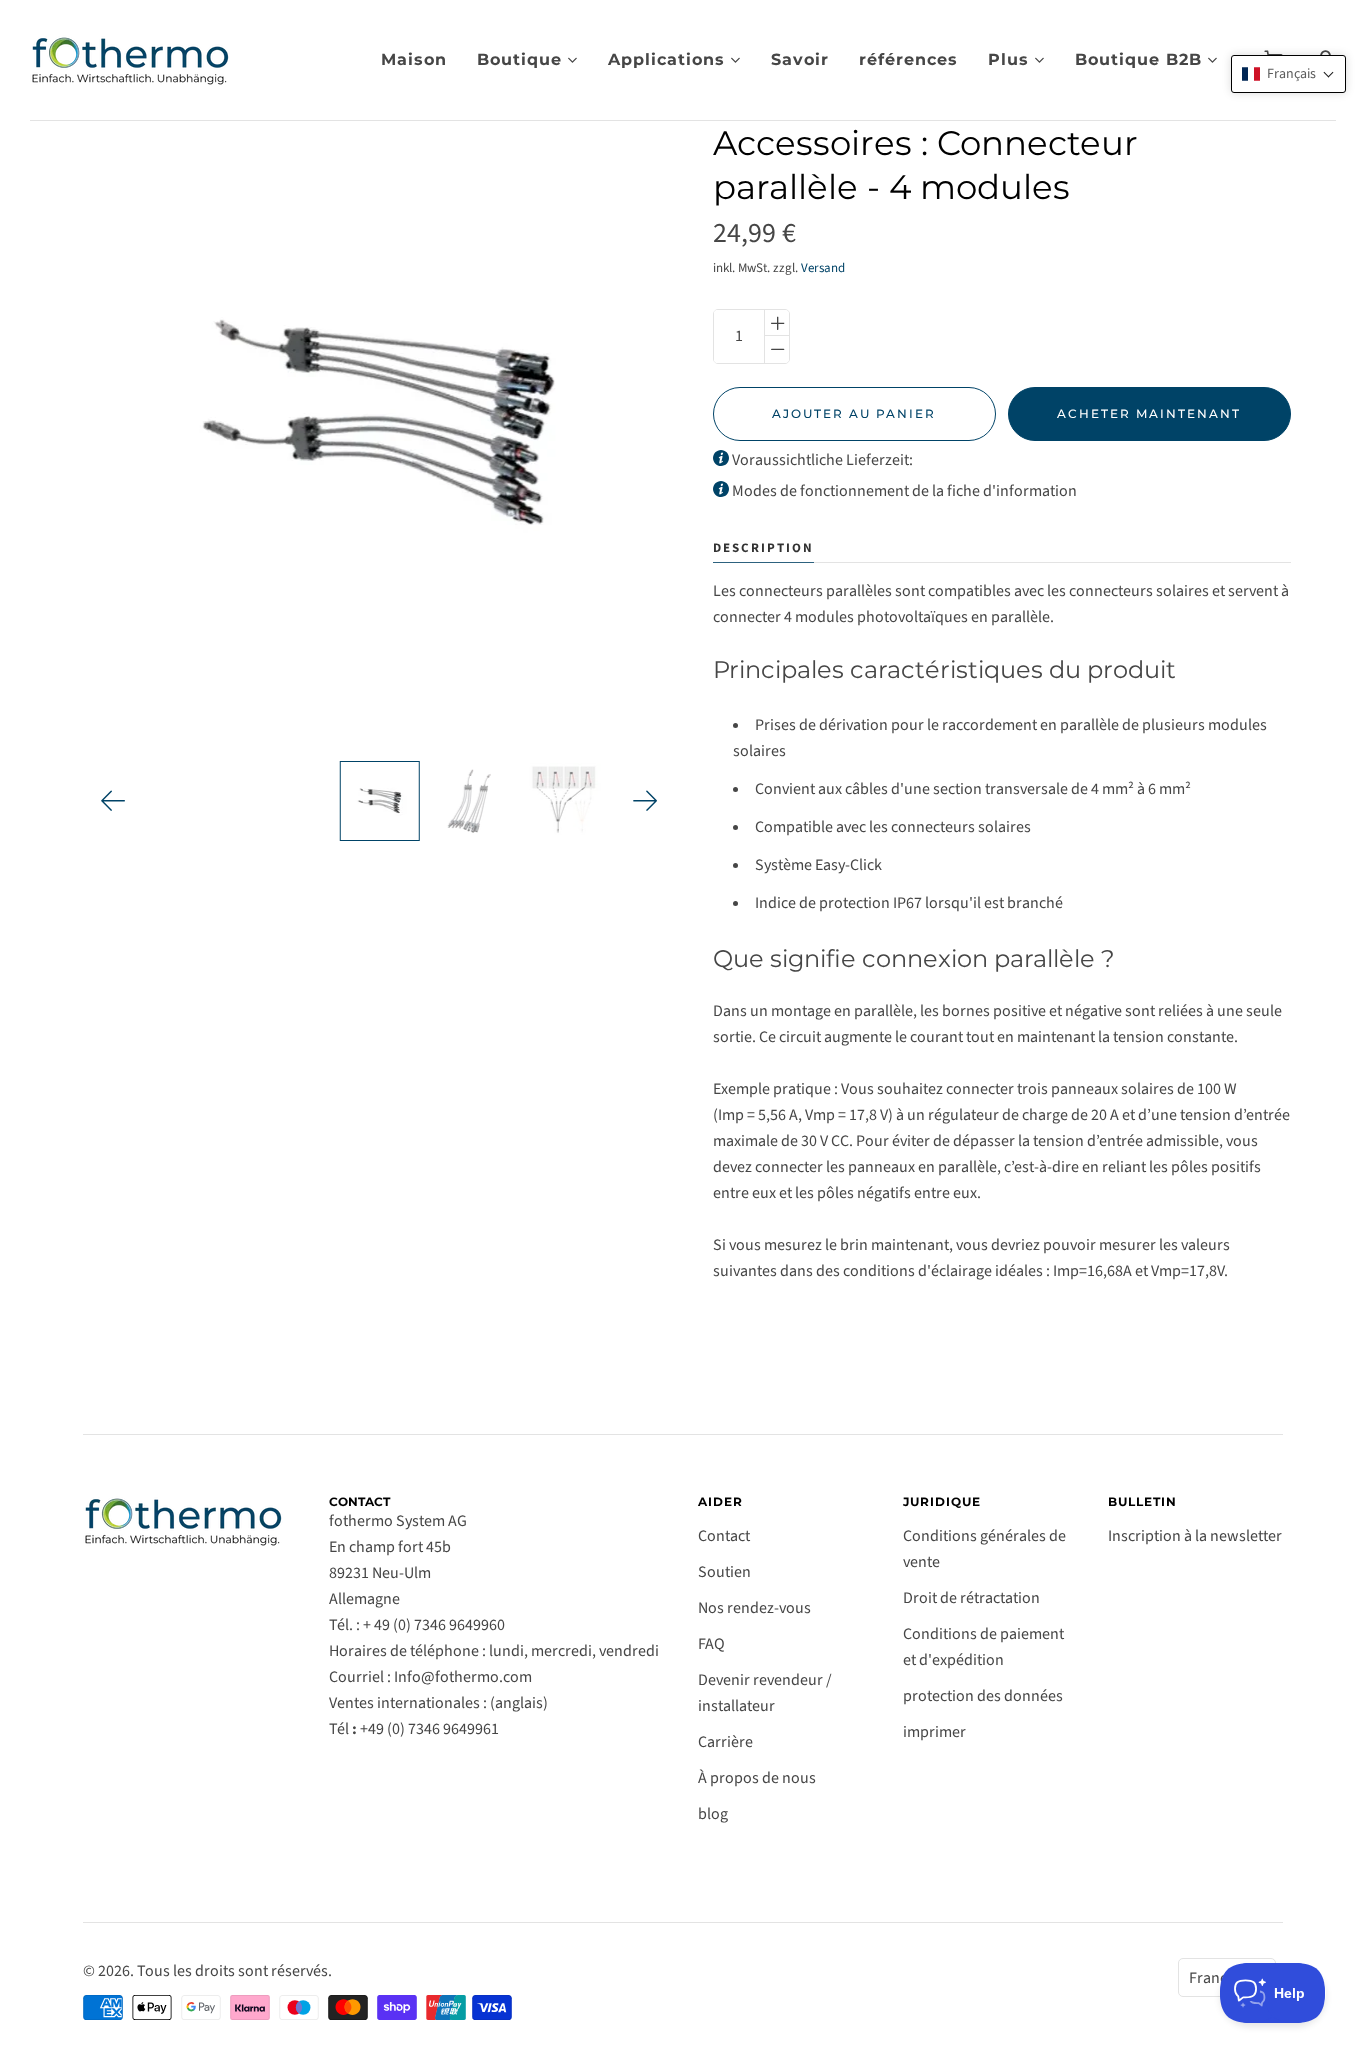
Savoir (800, 59)
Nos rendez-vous (754, 1608)
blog (713, 1814)
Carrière (725, 1742)
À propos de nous (757, 1778)
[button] (1288, 74)
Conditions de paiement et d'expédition (983, 1647)
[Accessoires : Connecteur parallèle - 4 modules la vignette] (379, 801)
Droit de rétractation (971, 1598)
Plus (1008, 59)
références (908, 59)
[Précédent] (113, 801)
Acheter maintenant (1149, 413)
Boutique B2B (1138, 59)
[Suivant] (645, 801)
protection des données (983, 1696)
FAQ (711, 1644)
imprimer (934, 1732)
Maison (414, 59)
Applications (666, 59)
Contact (724, 1536)
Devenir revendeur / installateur (765, 1693)
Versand (823, 268)
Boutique (519, 59)
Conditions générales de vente (984, 1549)
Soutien (724, 1572)
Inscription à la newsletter (1195, 1536)
